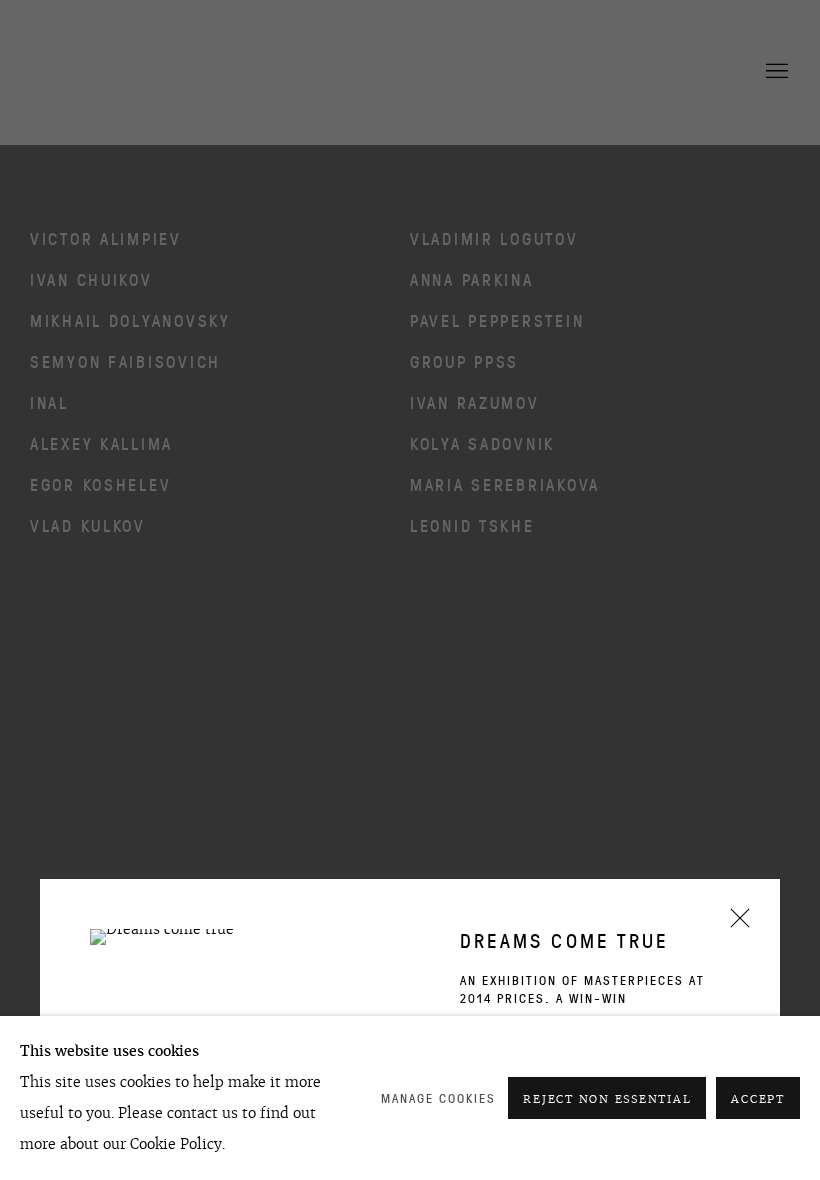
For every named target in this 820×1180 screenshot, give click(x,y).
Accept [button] (758, 1099)
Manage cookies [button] (438, 1098)
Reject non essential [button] (607, 1099)
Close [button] (735, 924)
